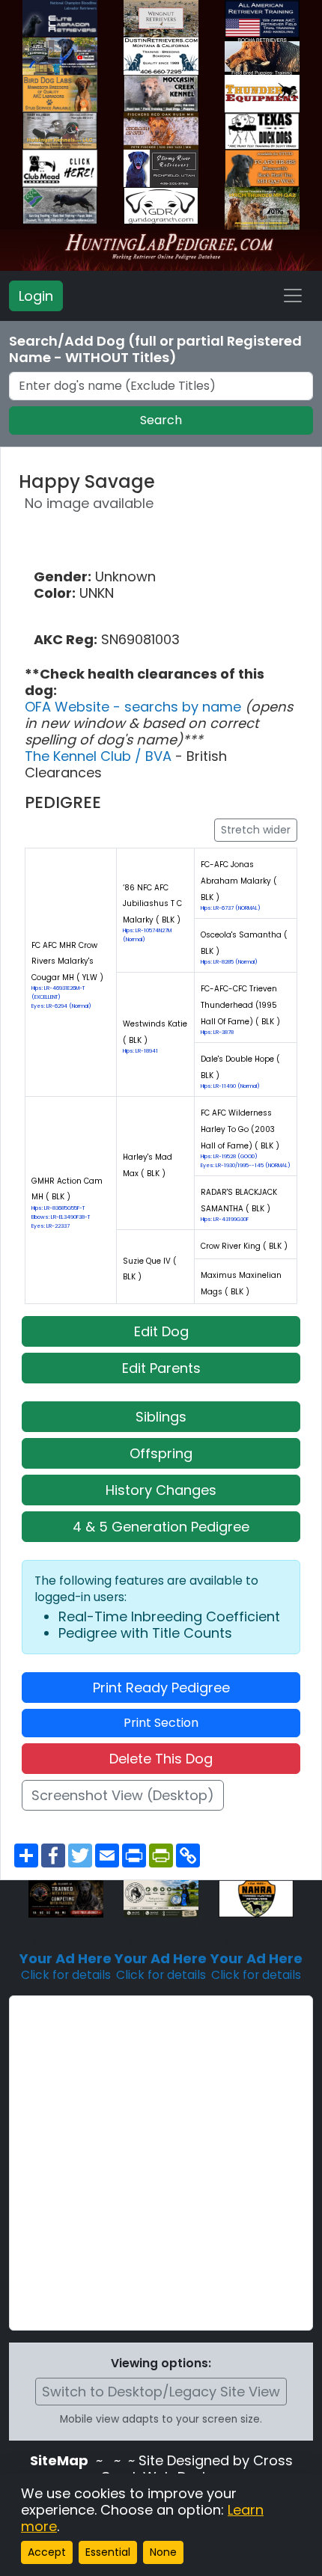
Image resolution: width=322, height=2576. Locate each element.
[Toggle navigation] (293, 296)
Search (161, 420)
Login (36, 296)
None (163, 2552)
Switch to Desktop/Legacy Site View (161, 2392)
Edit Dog (161, 1331)
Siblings (161, 1417)
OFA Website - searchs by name (135, 707)
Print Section (161, 1723)
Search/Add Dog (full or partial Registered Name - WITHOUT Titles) (155, 349)
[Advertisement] (161, 2163)
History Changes (161, 1490)
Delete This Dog (161, 1759)
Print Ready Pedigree (161, 1688)
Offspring (161, 1453)
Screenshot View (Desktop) (123, 1795)
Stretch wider (256, 830)
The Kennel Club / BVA (100, 756)
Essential (108, 2552)
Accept (47, 2552)
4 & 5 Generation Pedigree (161, 1527)
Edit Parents (161, 1368)
